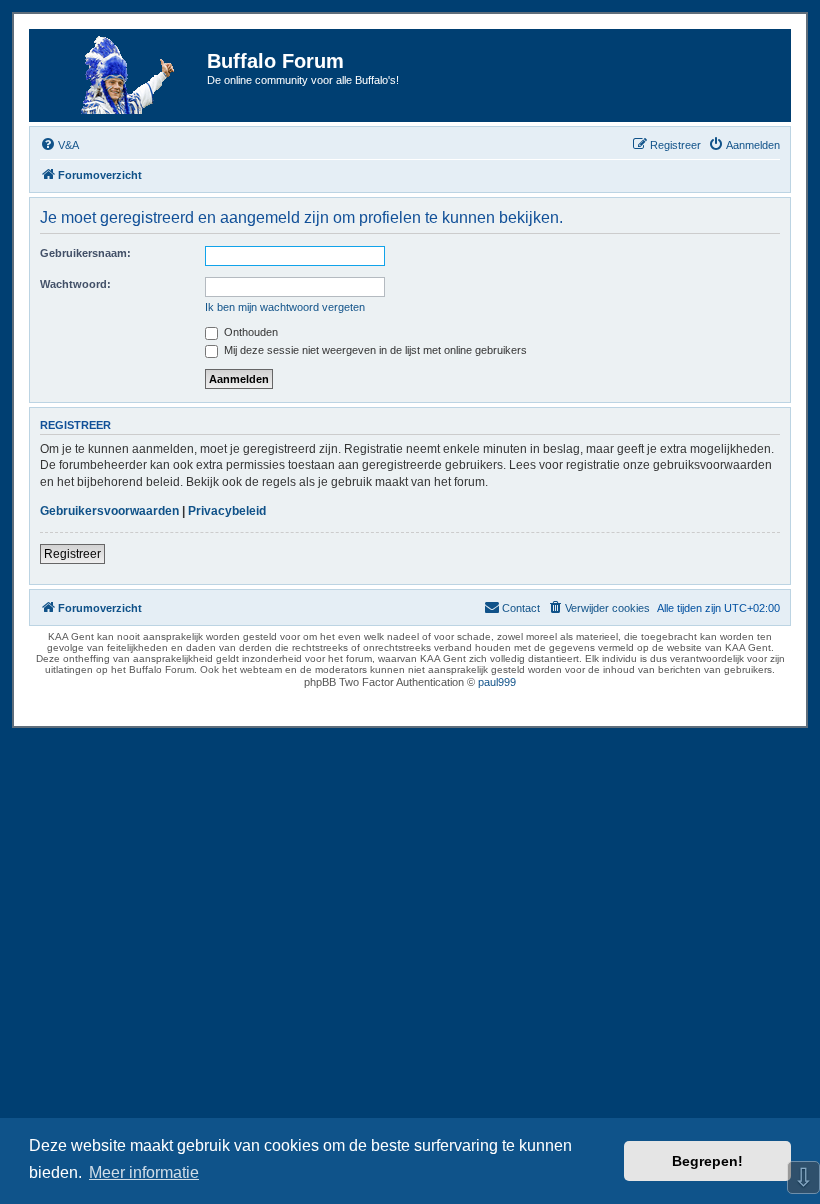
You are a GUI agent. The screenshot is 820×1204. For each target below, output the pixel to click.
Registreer (72, 554)
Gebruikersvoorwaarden (109, 511)
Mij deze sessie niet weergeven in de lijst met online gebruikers (374, 350)
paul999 (497, 682)
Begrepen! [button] (707, 1161)
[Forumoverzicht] (121, 75)
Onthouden (249, 332)
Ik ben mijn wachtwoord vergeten (285, 307)
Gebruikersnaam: (85, 253)
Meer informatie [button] (144, 1172)
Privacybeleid (227, 511)
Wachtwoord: (75, 284)
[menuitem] (59, 145)
